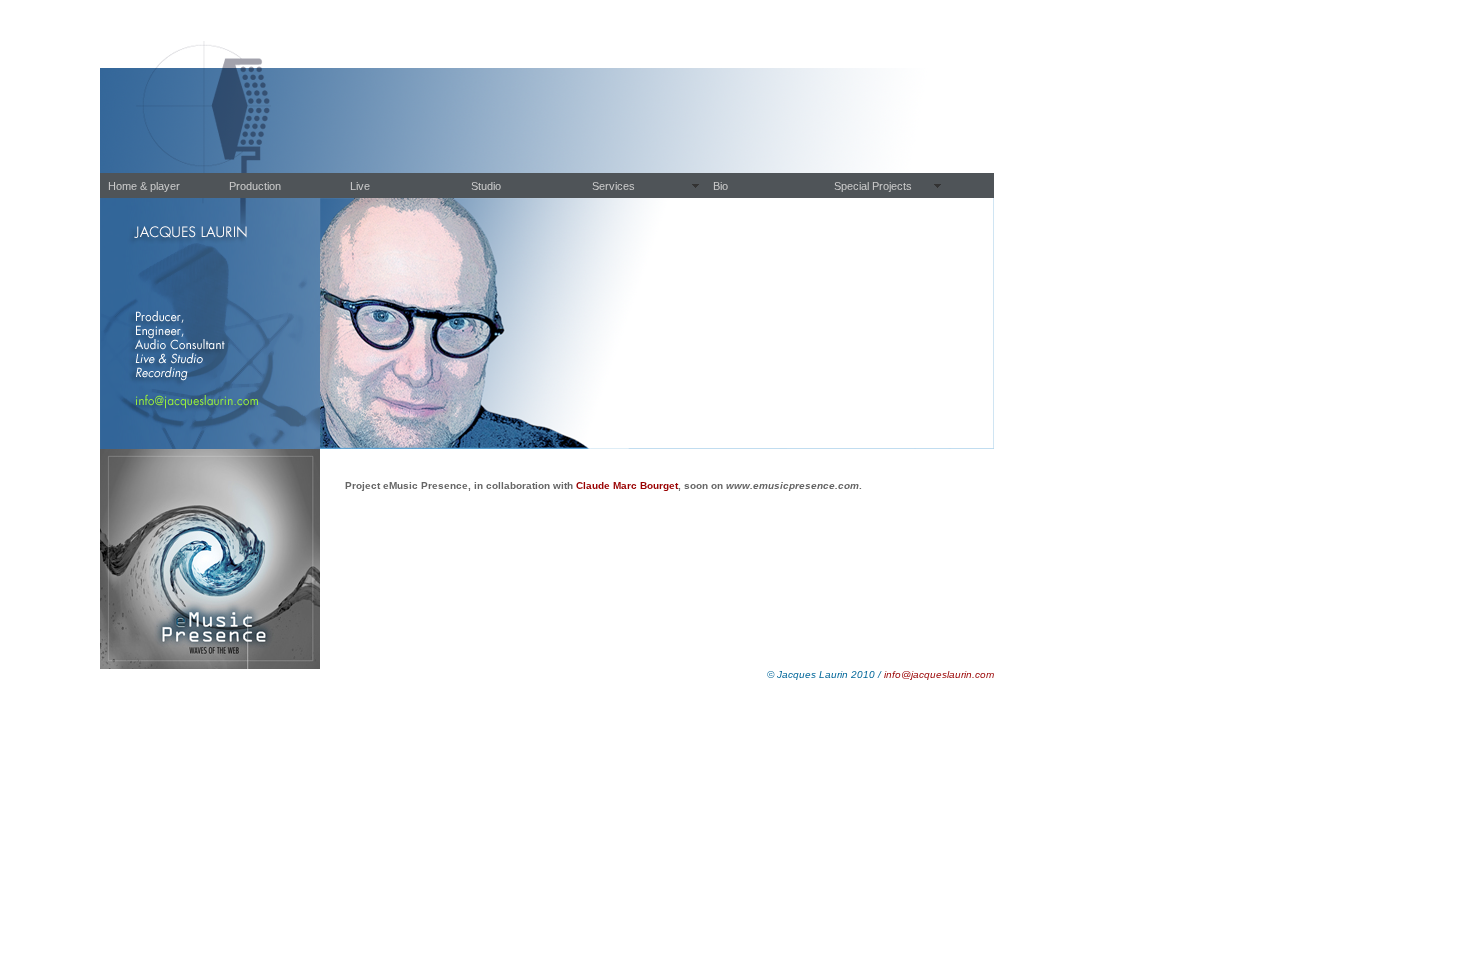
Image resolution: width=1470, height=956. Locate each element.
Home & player (144, 186)
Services (613, 186)
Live (360, 186)
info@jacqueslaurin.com (937, 674)
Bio (720, 186)
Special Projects (873, 186)
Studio (486, 186)
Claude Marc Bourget (627, 485)
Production (255, 186)
